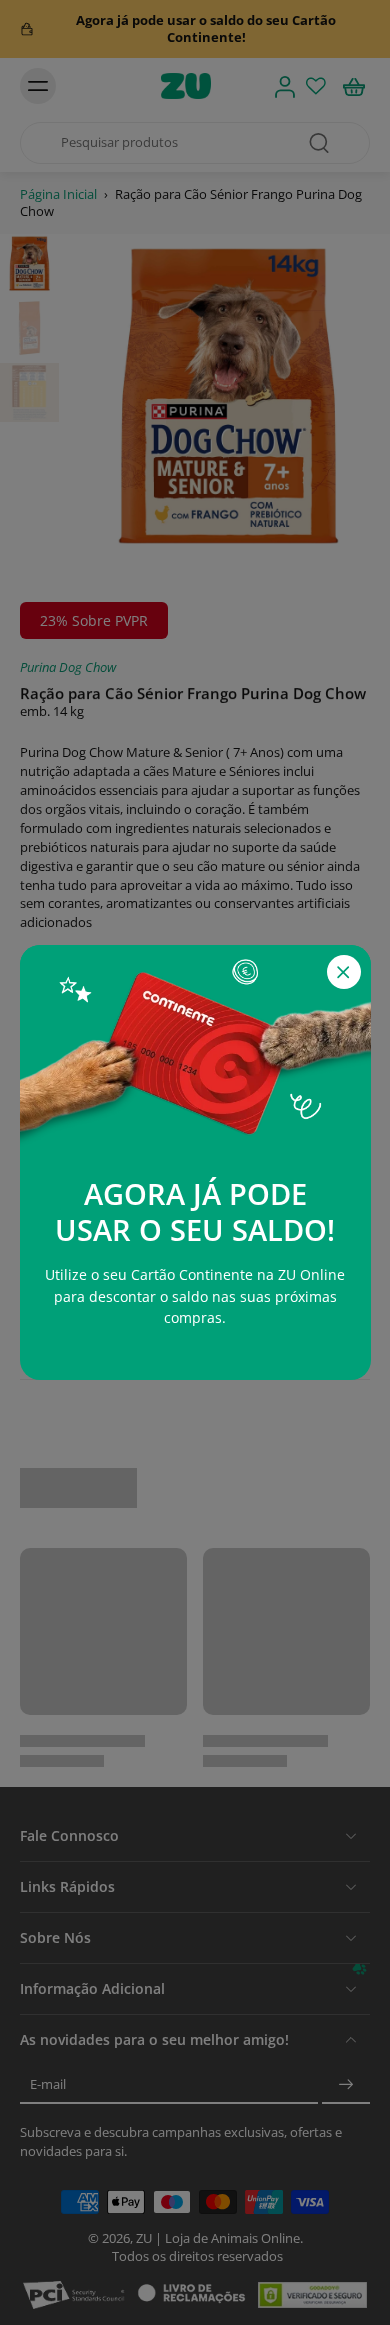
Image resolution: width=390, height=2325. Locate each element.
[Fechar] (344, 972)
